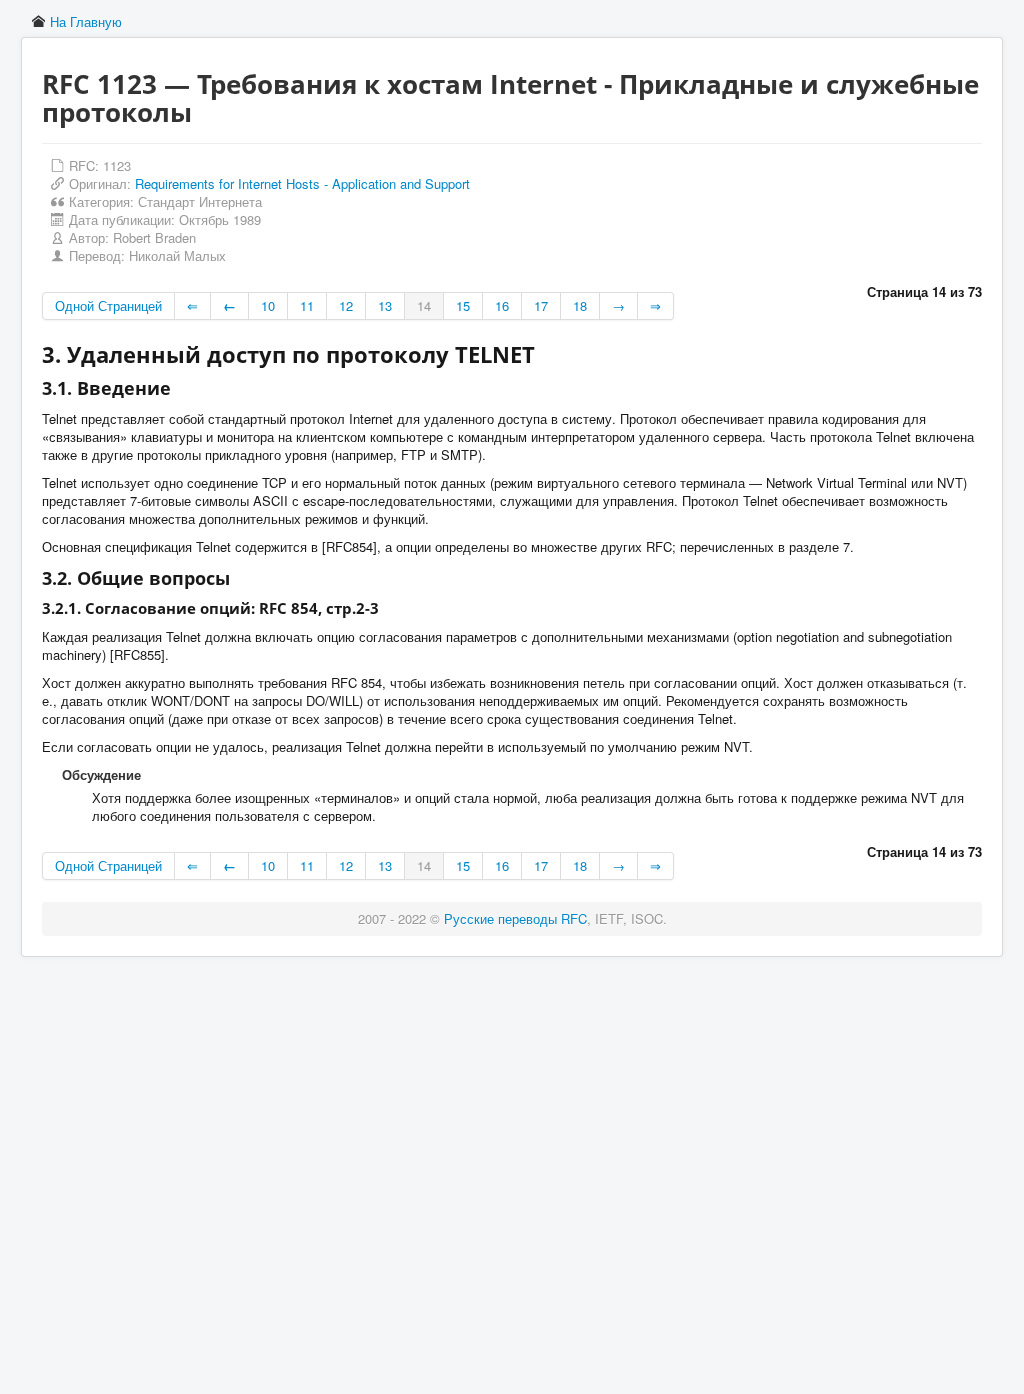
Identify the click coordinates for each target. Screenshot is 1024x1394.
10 (268, 305)
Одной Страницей (108, 305)
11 (307, 305)
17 (541, 305)
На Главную (86, 21)
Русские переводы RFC (515, 918)
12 (346, 305)
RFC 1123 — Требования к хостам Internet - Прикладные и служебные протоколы (510, 98)
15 (463, 305)
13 (385, 305)
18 (580, 305)
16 (502, 305)
